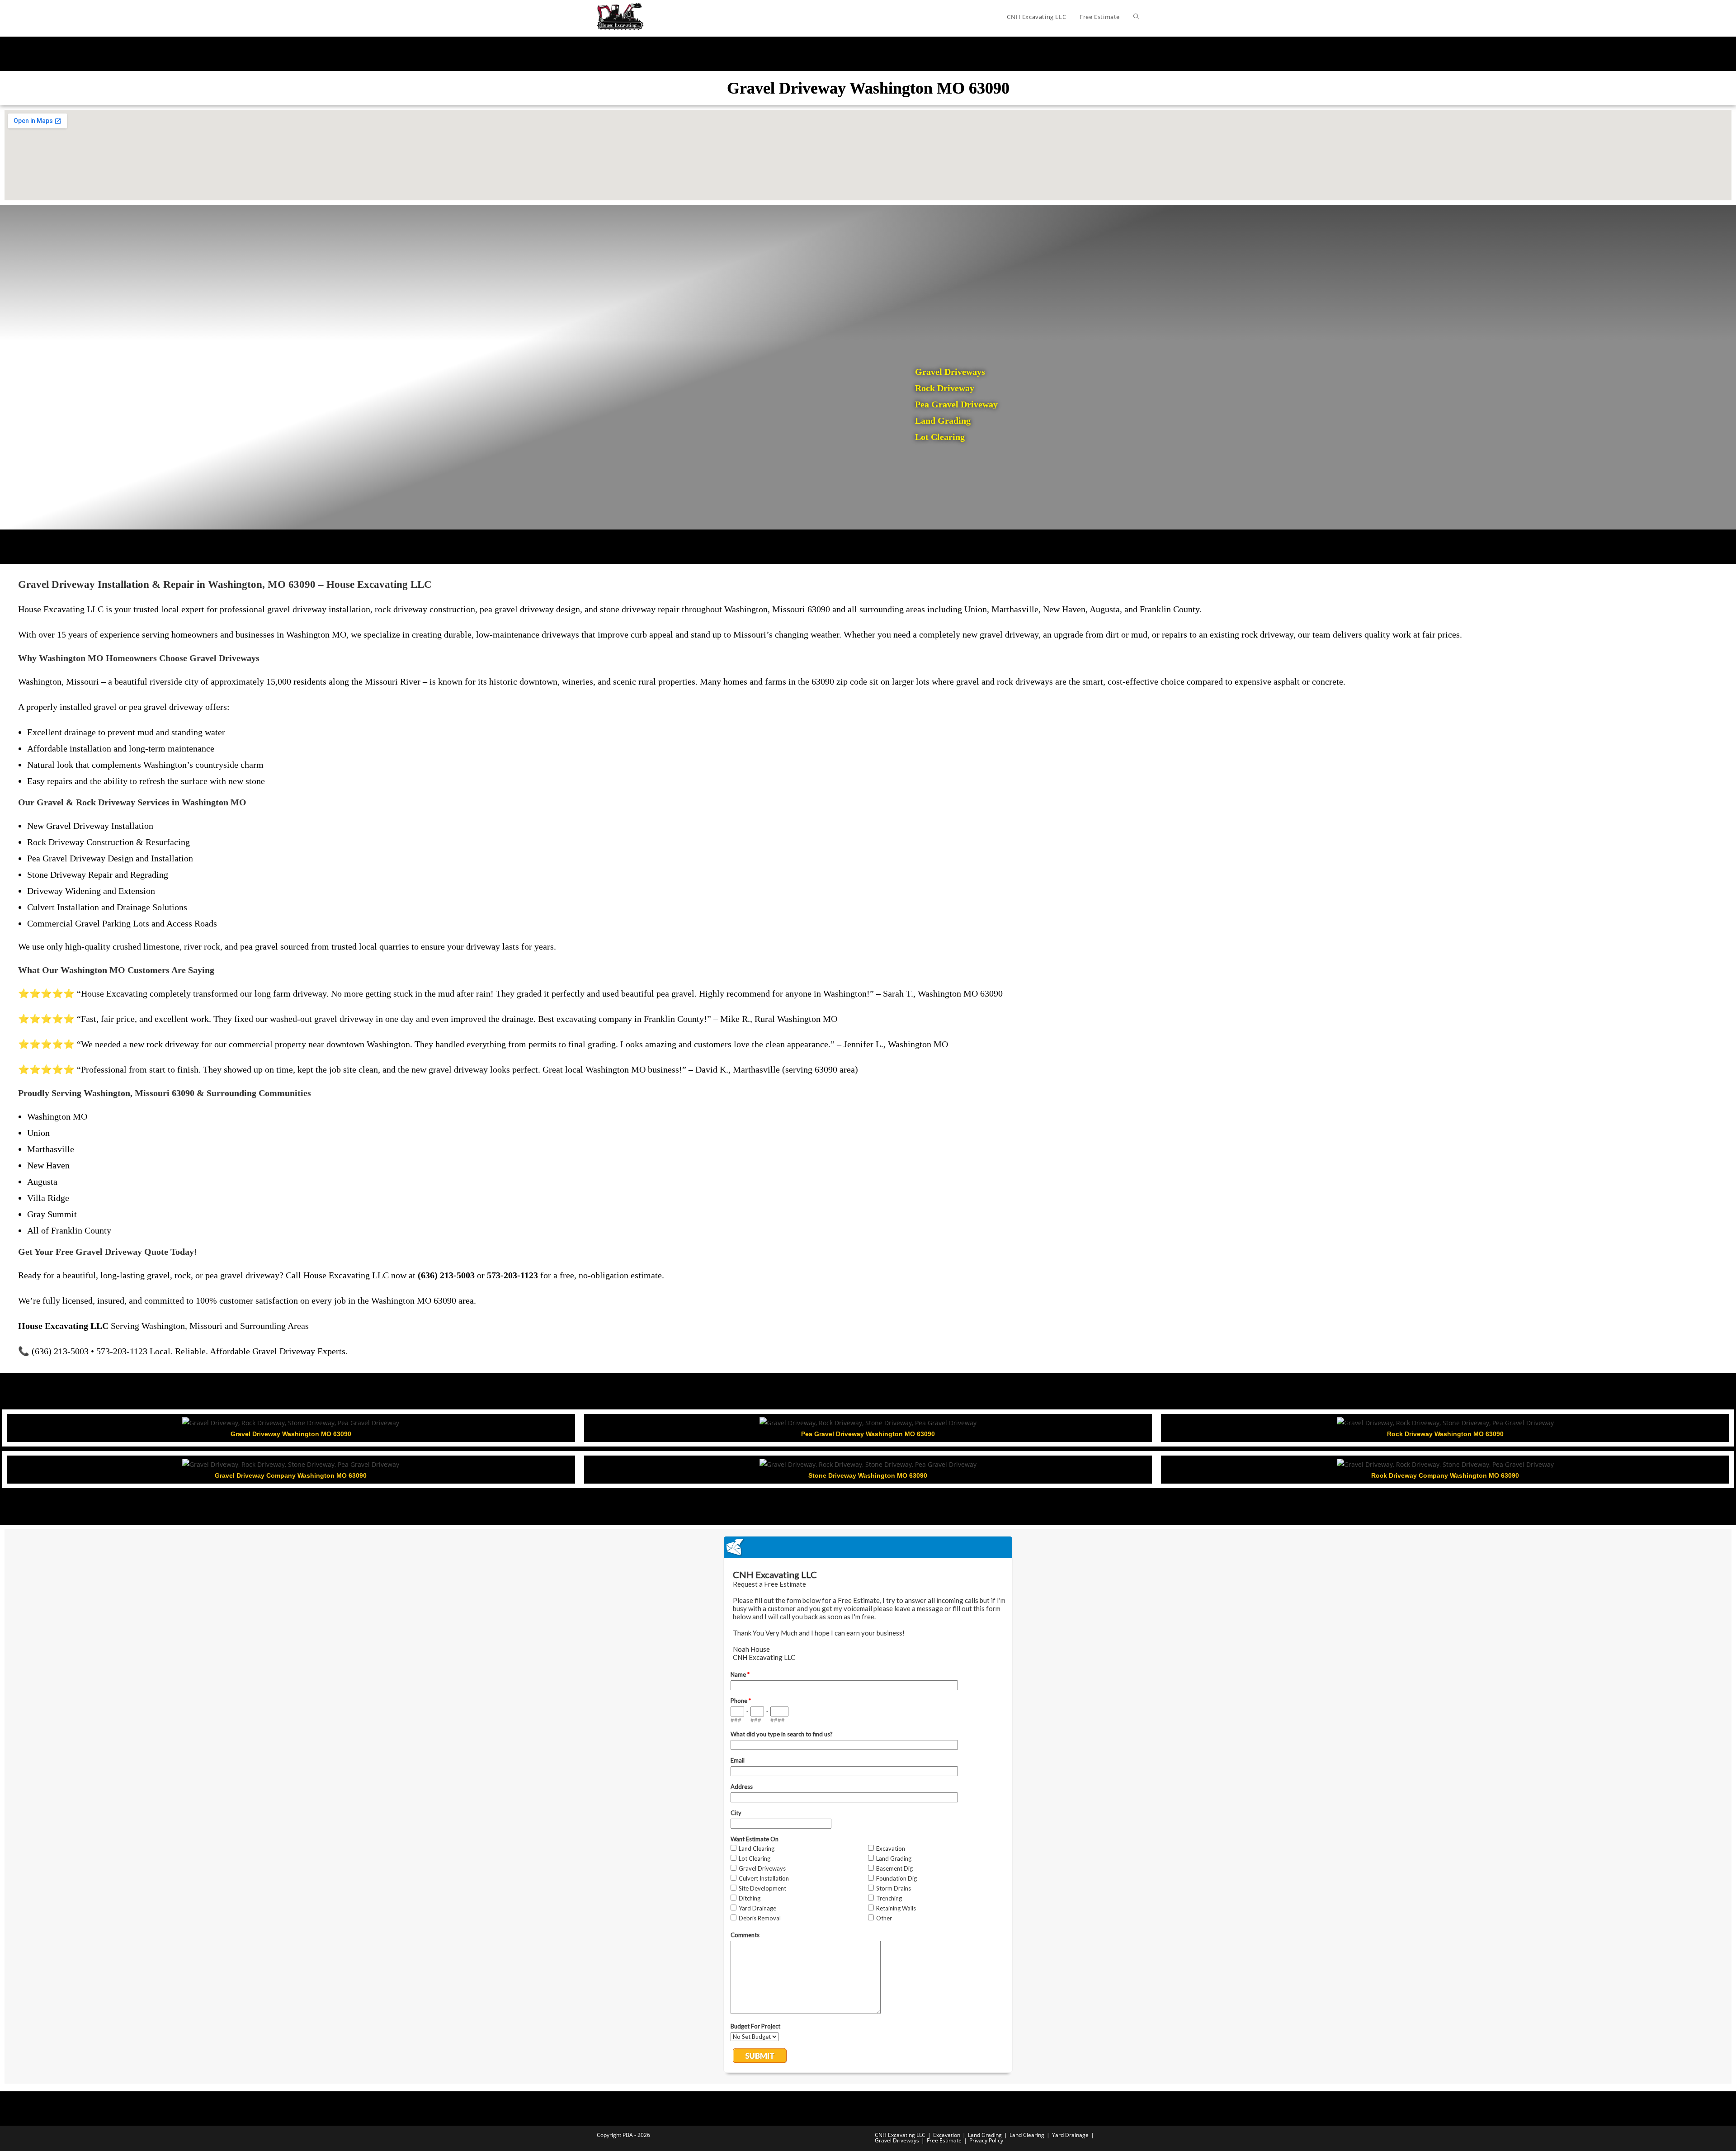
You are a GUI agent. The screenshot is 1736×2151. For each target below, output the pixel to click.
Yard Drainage (1070, 2135)
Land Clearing (1027, 2135)
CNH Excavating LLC (900, 2135)
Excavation (947, 2135)
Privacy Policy (986, 2140)
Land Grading (985, 2135)
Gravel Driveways (897, 2140)
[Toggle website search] (1136, 17)
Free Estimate (944, 2140)
